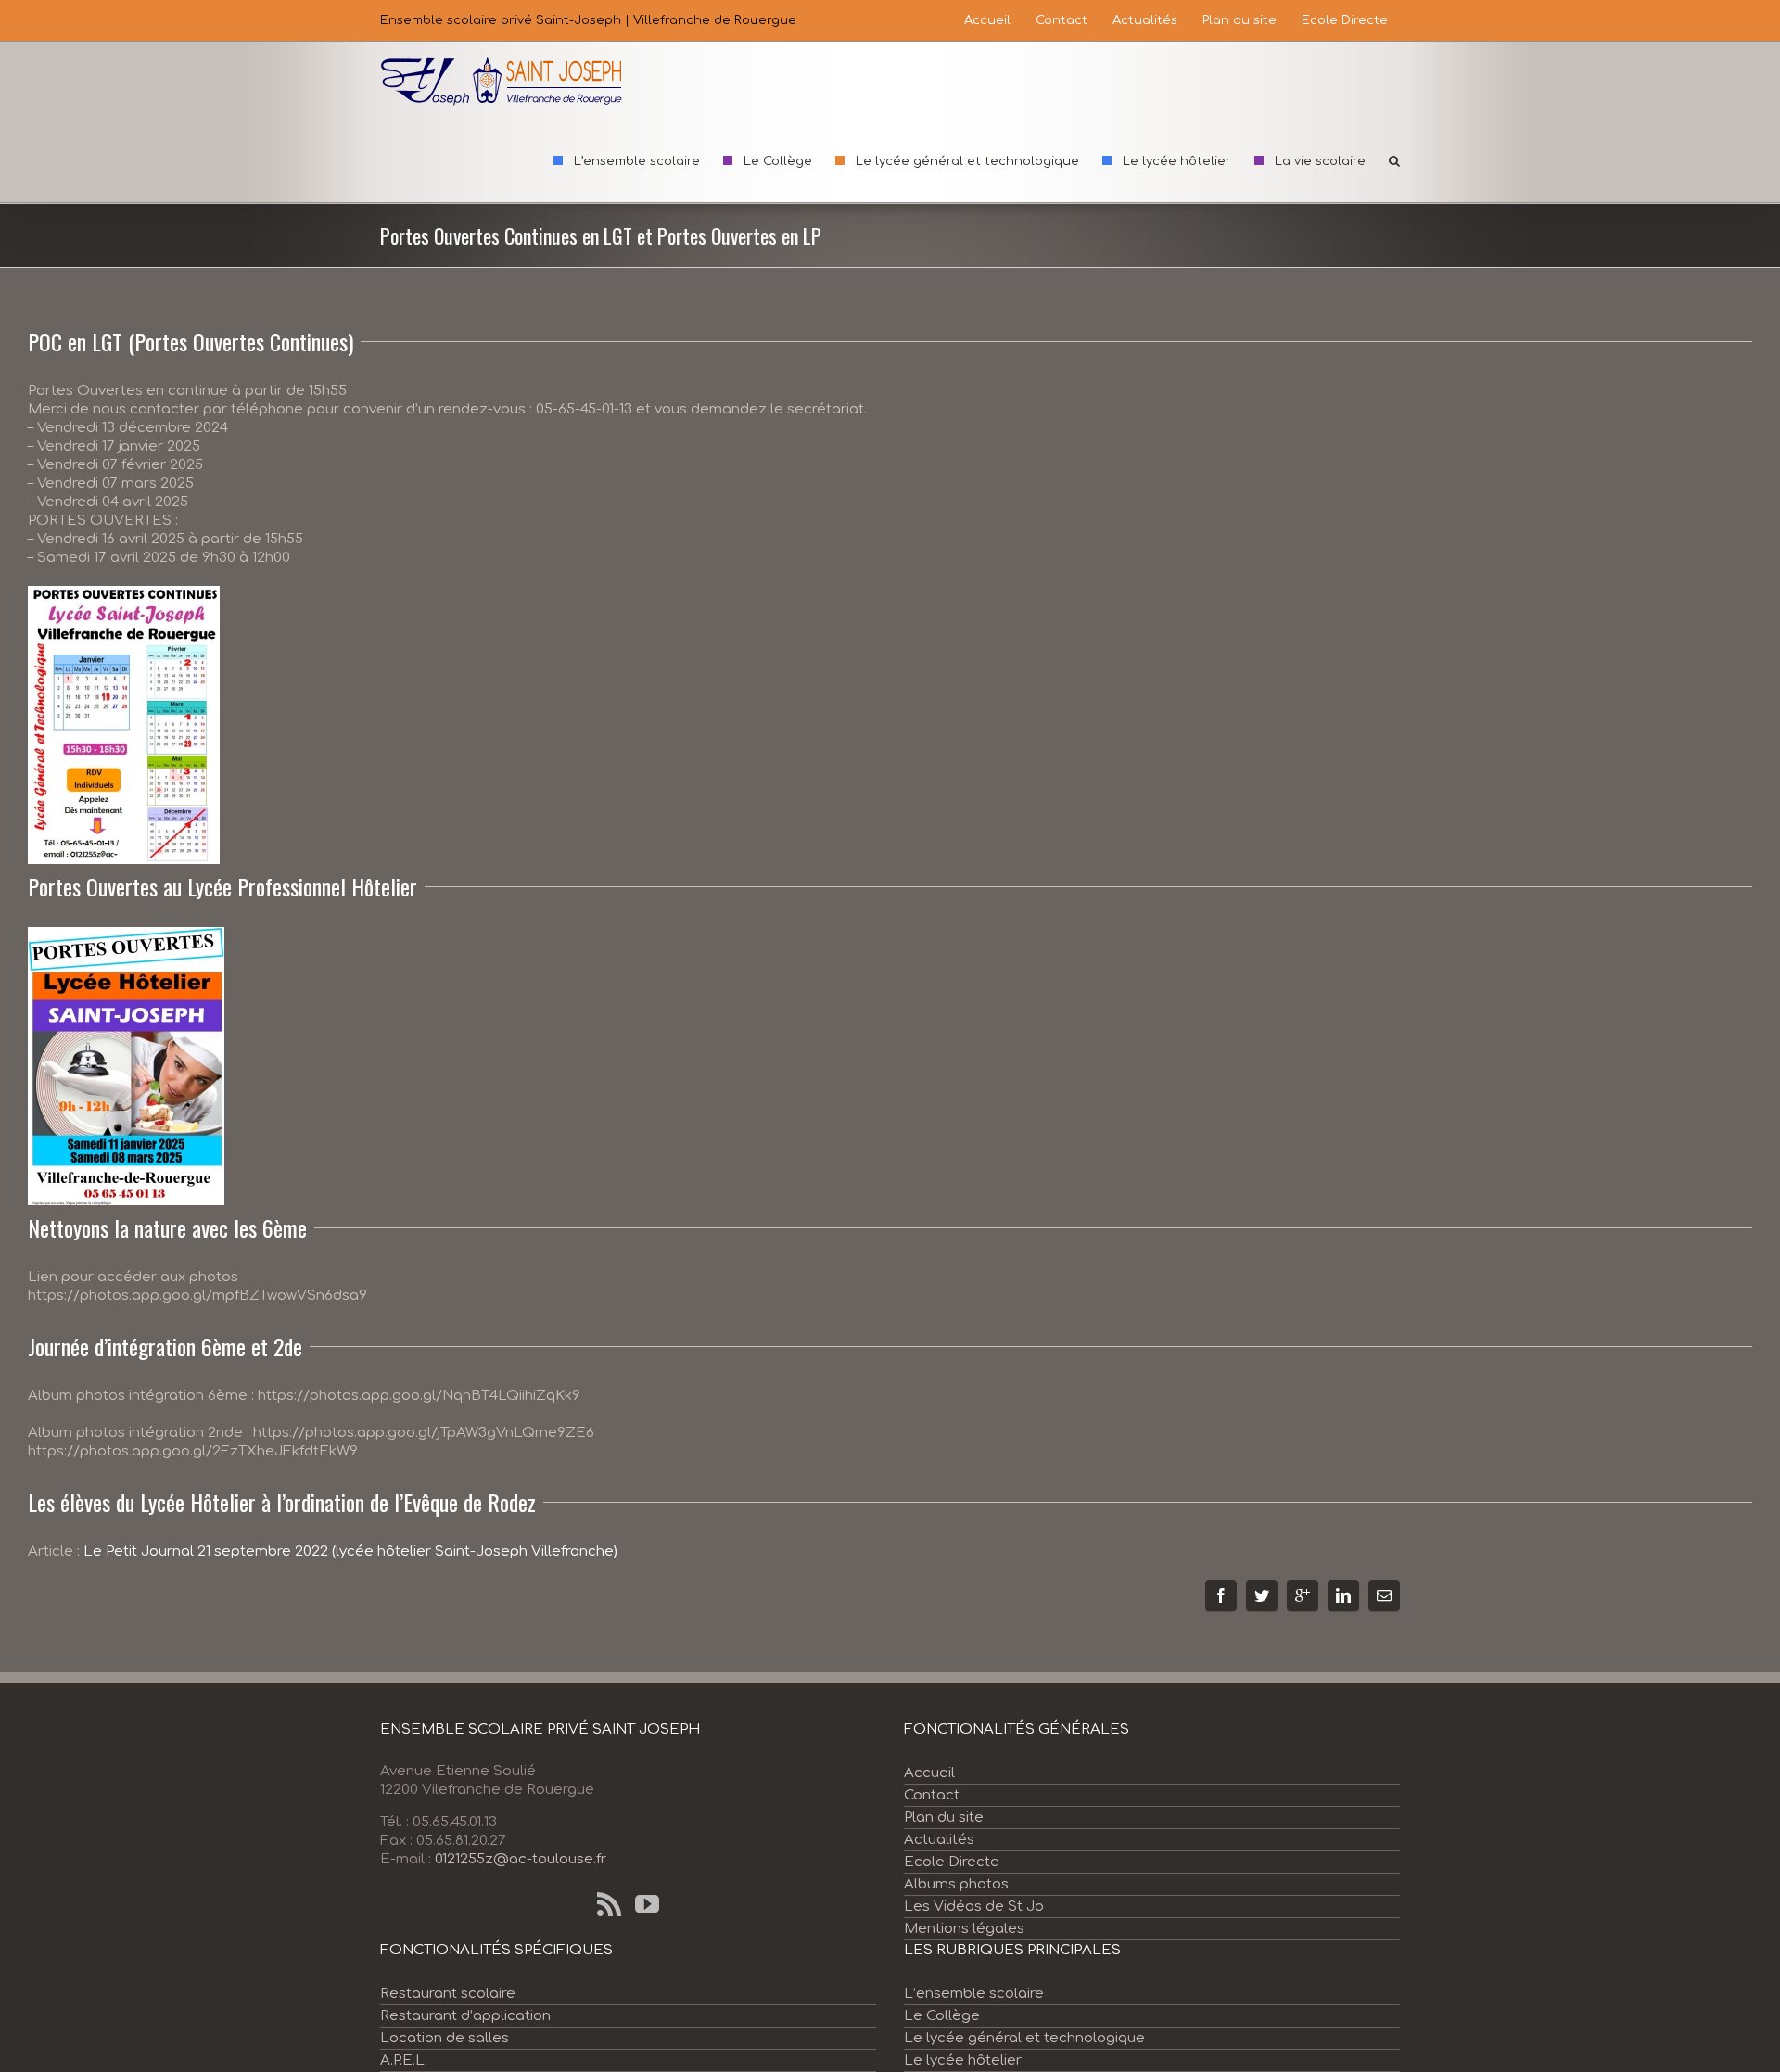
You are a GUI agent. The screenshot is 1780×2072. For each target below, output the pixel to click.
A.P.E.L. (404, 2060)
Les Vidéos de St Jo (974, 1907)
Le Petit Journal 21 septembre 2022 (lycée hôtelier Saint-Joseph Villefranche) (350, 1551)
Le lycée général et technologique (1024, 2038)
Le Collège (942, 2016)
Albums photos (956, 1884)
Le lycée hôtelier (963, 2060)
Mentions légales (964, 1929)
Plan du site (944, 1818)
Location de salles (445, 2038)
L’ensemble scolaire (974, 1994)
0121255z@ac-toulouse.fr (521, 1859)
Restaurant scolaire (448, 1994)
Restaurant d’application (465, 2016)
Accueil (929, 1773)
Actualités (939, 1840)
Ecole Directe (952, 1862)
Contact (932, 1795)
